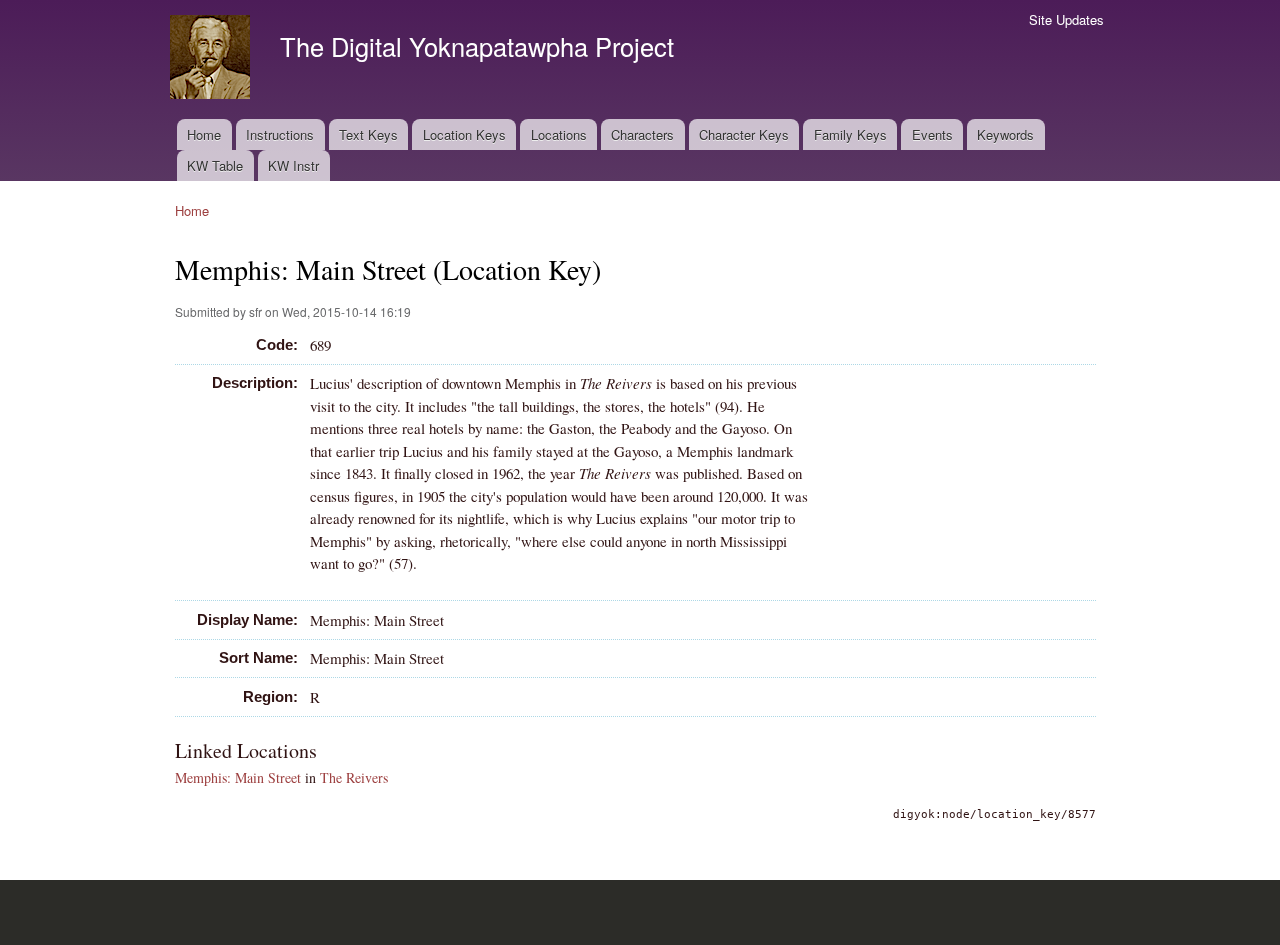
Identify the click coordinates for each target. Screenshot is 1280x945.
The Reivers (354, 777)
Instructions (280, 134)
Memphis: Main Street (238, 777)
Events (932, 134)
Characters (642, 134)
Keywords (1005, 134)
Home (204, 134)
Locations (559, 134)
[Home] (212, 59)
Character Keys (744, 134)
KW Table (215, 165)
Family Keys (850, 134)
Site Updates (1066, 19)
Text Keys (368, 134)
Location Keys (464, 134)
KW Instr (293, 165)
